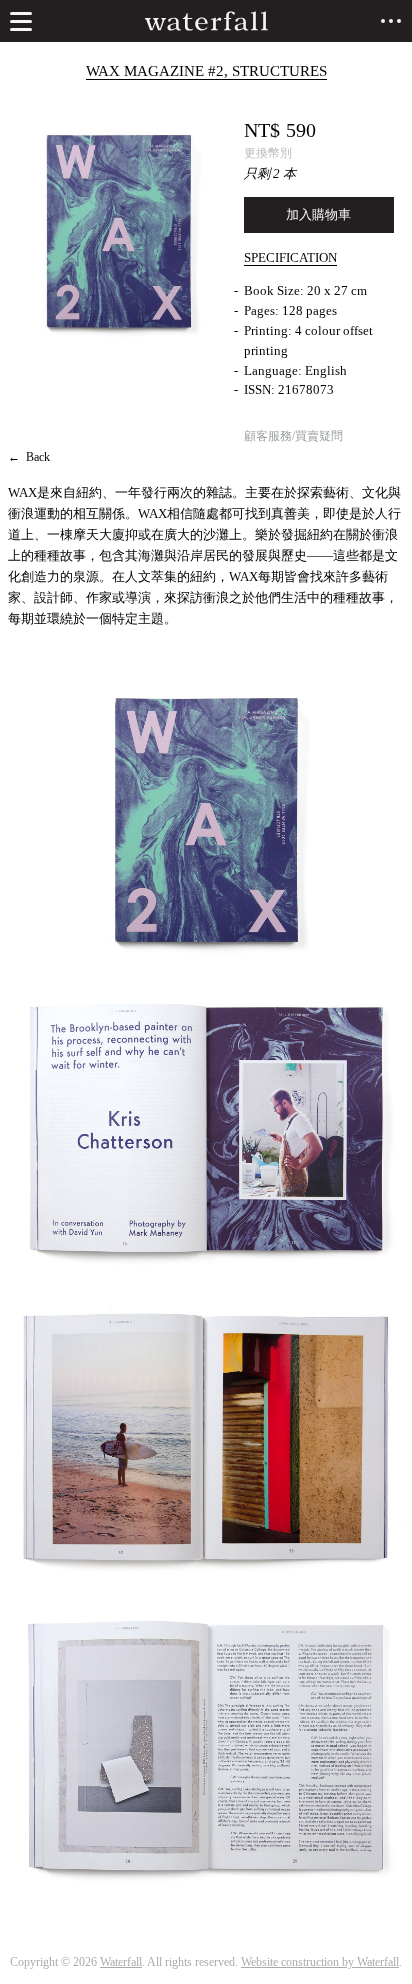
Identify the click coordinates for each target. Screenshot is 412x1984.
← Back (29, 457)
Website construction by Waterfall (320, 1962)
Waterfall (121, 1962)
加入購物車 (318, 214)
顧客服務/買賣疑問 (293, 436)
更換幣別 (268, 153)
